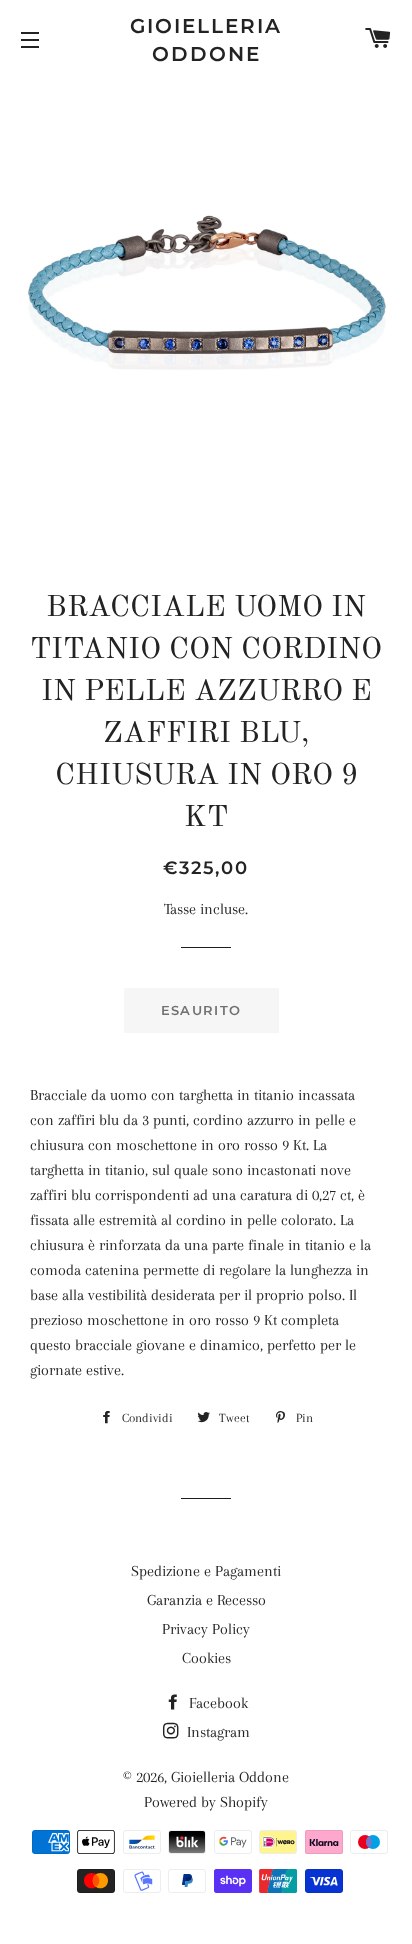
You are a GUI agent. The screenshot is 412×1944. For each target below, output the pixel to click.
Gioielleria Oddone (206, 40)
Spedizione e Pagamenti (206, 1571)
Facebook (216, 1703)
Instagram (216, 1732)
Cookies (206, 1658)
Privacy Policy (206, 1629)
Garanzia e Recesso (206, 1600)
